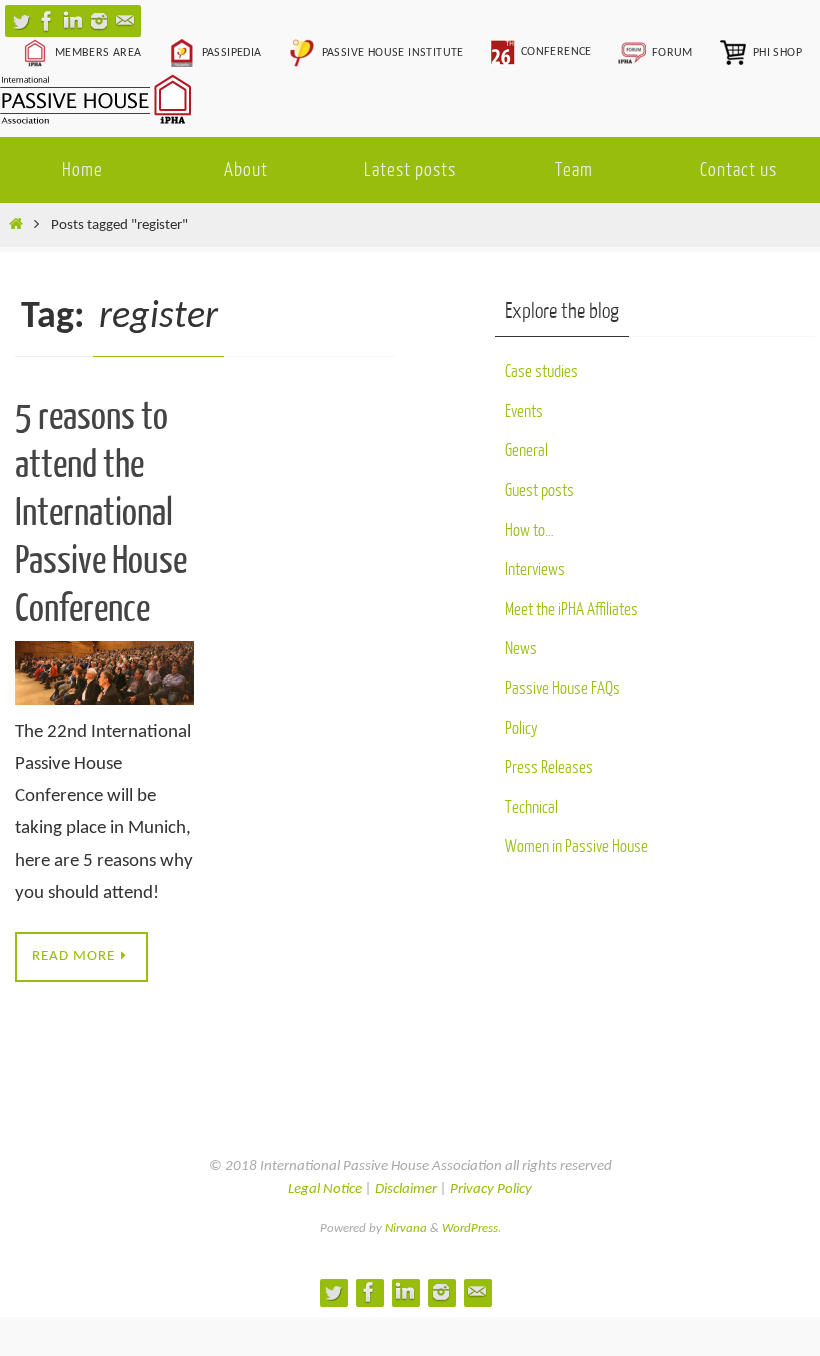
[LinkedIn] (73, 21)
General (526, 450)
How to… (529, 530)
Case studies (541, 371)
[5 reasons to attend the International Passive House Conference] (104, 672)
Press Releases (549, 767)
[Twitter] (21, 21)
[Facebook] (47, 21)
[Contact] (125, 21)
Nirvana (406, 1228)
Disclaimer (406, 1189)
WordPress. (471, 1228)
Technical (531, 807)
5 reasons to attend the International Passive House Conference (101, 513)
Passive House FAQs (562, 688)
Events (524, 411)
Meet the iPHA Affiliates (571, 609)
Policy (521, 728)
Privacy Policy (491, 1189)
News (521, 648)
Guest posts (539, 490)
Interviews (535, 569)
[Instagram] (99, 21)
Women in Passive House (576, 846)
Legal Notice (325, 1189)
